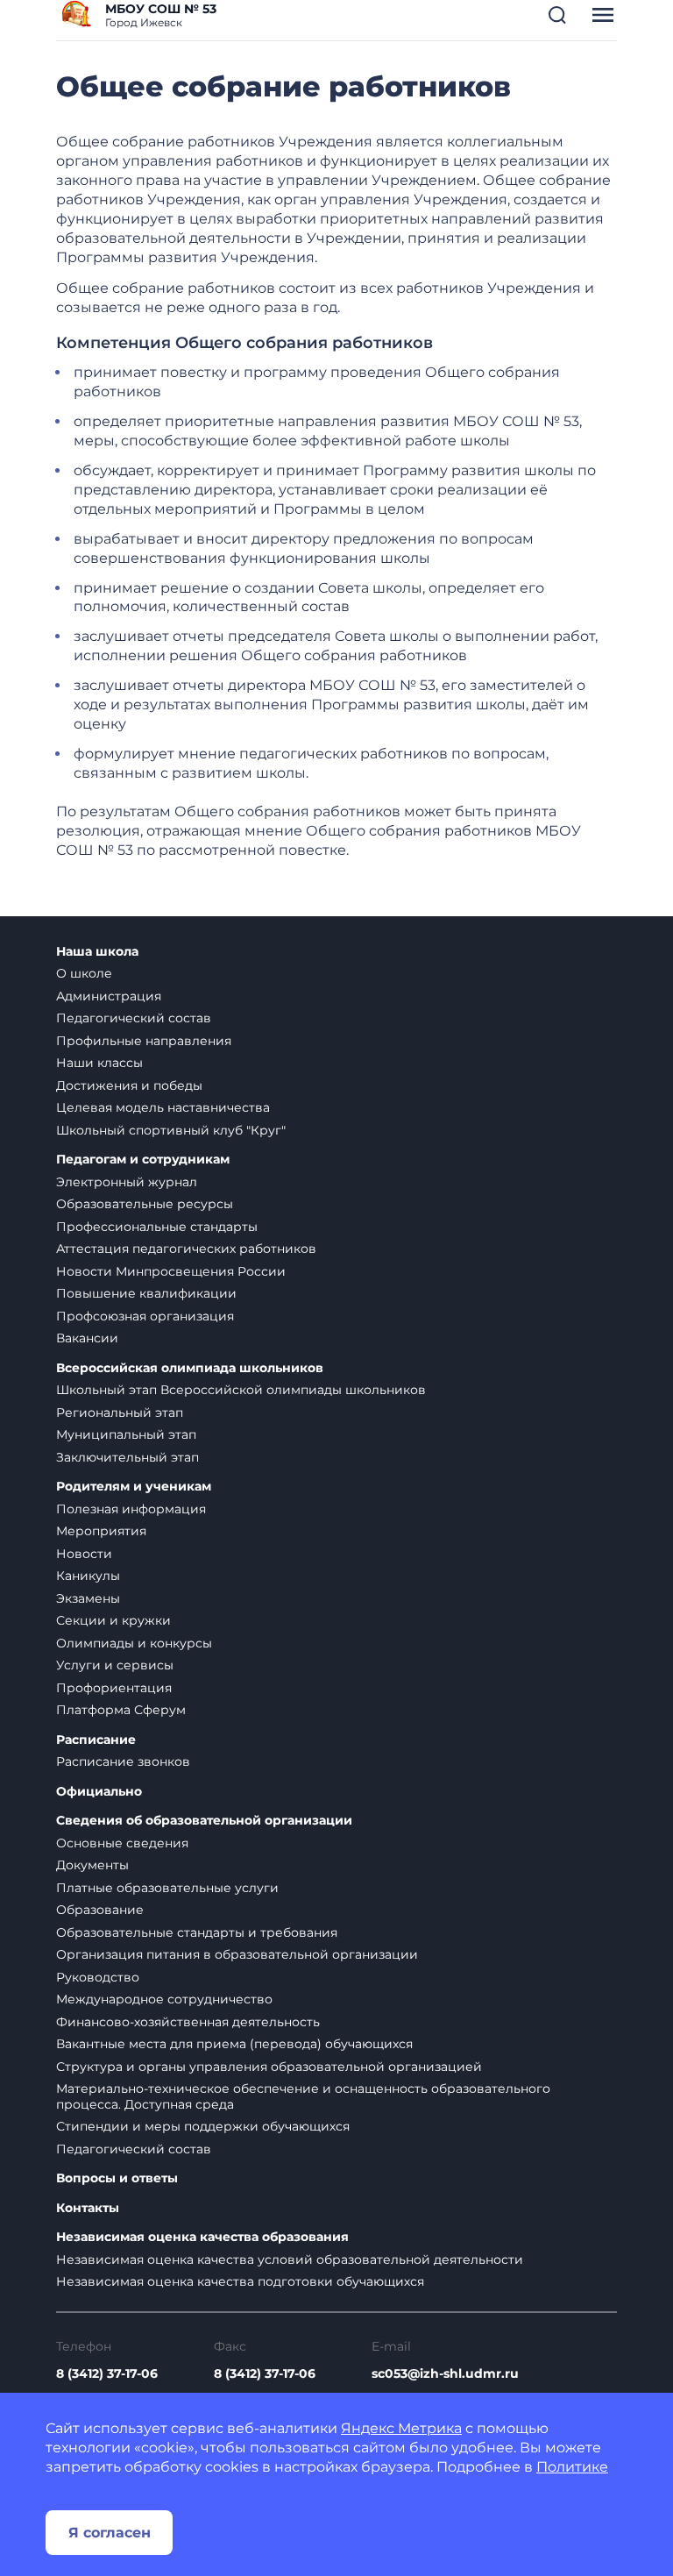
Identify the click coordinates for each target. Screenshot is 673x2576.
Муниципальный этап (126, 1434)
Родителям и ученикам (134, 1487)
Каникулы (88, 1576)
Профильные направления (144, 1041)
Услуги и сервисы (115, 1665)
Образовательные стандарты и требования (197, 1932)
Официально (99, 1792)
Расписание (96, 1740)
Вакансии (87, 1338)
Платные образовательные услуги (167, 1888)
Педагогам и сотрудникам (143, 1160)
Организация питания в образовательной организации (237, 1954)
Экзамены (88, 1598)
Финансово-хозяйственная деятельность (188, 2022)
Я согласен (110, 2533)
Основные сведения (122, 1843)
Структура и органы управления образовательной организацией (269, 2067)
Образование (100, 1910)
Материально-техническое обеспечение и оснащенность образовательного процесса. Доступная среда (303, 2096)
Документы (92, 1865)
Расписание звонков (123, 1761)
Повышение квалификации (146, 1293)
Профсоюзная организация (145, 1316)
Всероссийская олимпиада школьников (190, 1368)
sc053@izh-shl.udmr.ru (445, 2373)
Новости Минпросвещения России (171, 1271)
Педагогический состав (134, 1018)
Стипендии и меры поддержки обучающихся (203, 2126)
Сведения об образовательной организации (204, 1821)
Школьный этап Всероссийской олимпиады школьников (241, 1390)
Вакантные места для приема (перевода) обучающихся (234, 2044)
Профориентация (114, 1688)
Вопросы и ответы (117, 2178)
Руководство (98, 1977)
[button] (557, 15)
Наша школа (97, 952)
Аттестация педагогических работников (186, 1249)
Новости (84, 1554)
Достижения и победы (129, 1085)
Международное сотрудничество (164, 1999)
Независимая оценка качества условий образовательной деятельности (290, 2259)
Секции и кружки (113, 1620)
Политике (572, 2467)
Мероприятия (101, 1531)
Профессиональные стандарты (157, 1227)
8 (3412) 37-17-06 (107, 2373)
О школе (84, 973)
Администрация (109, 996)
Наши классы (99, 1063)
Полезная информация (131, 1509)
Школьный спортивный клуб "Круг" (171, 1130)
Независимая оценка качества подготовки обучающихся (240, 2281)
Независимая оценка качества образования (202, 2237)
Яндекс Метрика (401, 2428)
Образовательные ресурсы (145, 1204)
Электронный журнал (127, 1182)
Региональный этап (120, 1413)
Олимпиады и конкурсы (134, 1643)
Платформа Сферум (121, 1710)
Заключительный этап (128, 1457)
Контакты (88, 2208)
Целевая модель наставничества (163, 1107)
